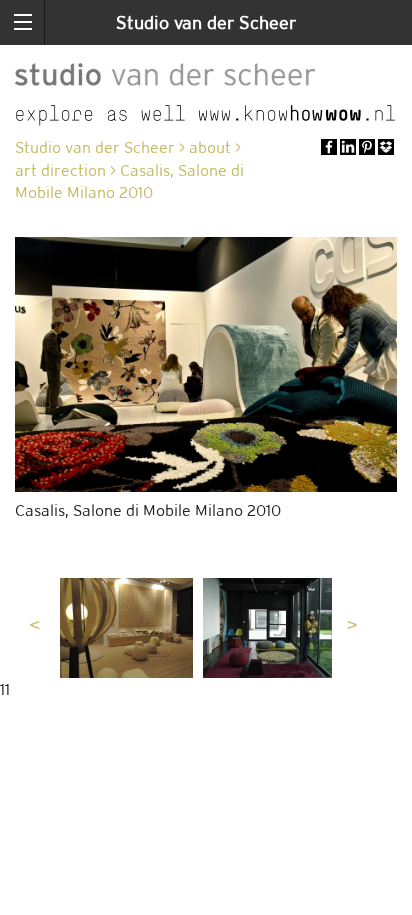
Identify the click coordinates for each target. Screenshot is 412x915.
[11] (126, 628)
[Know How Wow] (206, 115)
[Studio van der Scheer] (165, 71)
